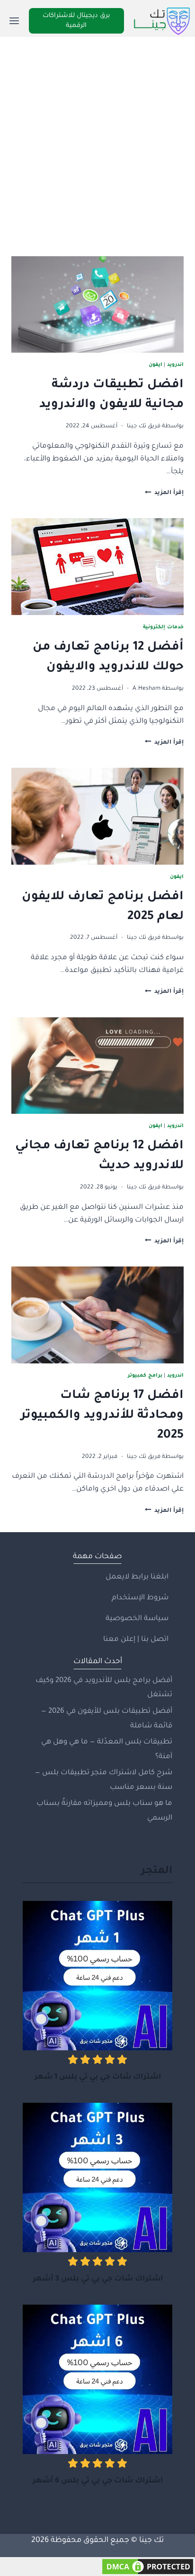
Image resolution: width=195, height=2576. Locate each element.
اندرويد (175, 365)
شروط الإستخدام (140, 1598)
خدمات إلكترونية (163, 627)
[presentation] (97, 305)
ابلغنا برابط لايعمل (137, 1577)
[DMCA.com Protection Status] (97, 2567)
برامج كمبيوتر (145, 1376)
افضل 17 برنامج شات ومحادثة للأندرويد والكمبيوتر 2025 (102, 1416)
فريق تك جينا (144, 426)
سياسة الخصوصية (137, 1619)
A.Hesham (146, 689)
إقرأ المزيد (164, 493)
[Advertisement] (97, 139)
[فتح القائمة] (14, 21)
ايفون (155, 365)
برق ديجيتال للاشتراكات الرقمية (76, 21)
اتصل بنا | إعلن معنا (136, 1640)
